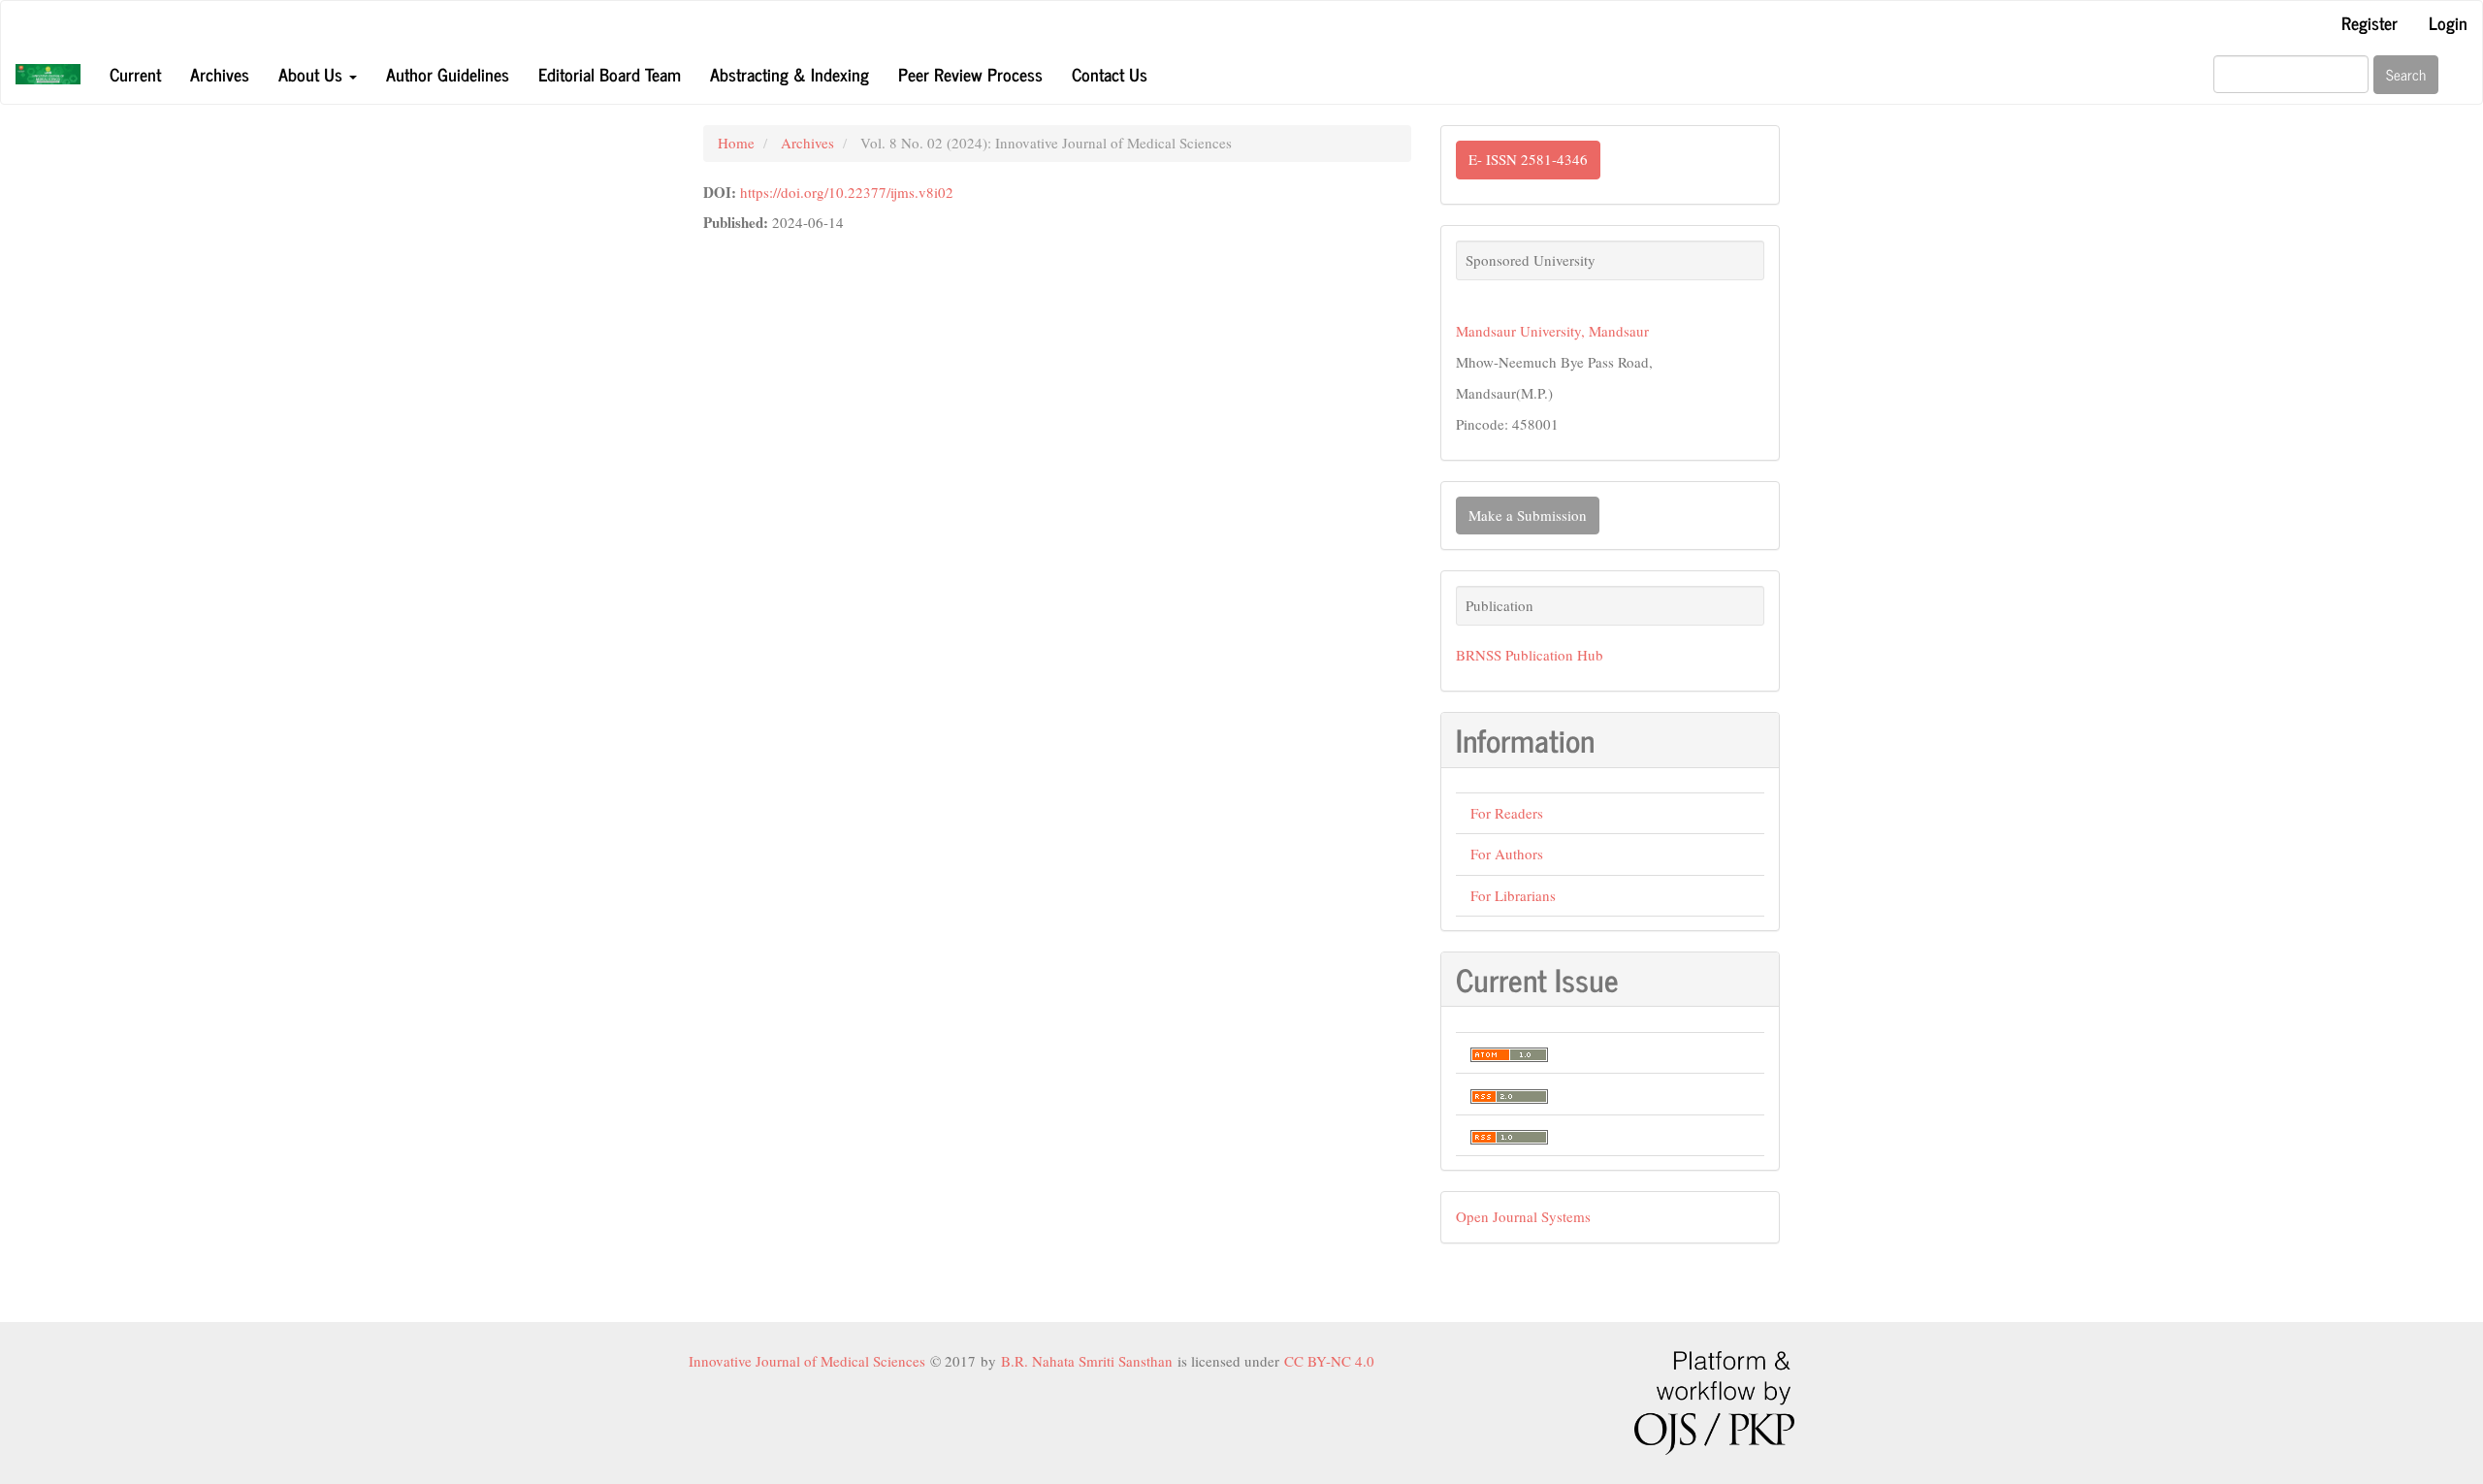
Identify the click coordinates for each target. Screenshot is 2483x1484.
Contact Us (1110, 74)
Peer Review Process (970, 74)
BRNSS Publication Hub (1530, 655)
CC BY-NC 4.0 (1329, 1361)
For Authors (1507, 854)
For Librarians (1513, 895)
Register (2370, 22)
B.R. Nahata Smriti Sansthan (1089, 1361)
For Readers (1507, 813)
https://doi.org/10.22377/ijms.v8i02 (847, 192)
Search (2406, 74)
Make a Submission (1528, 515)
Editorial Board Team (610, 74)
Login (2448, 22)
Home (736, 143)
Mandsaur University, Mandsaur (1552, 331)
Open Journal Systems (1523, 1216)
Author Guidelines (448, 74)
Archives (220, 74)
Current (135, 74)
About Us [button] (313, 74)
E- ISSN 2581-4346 (1528, 159)
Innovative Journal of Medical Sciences (809, 1361)
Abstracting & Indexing (790, 74)
